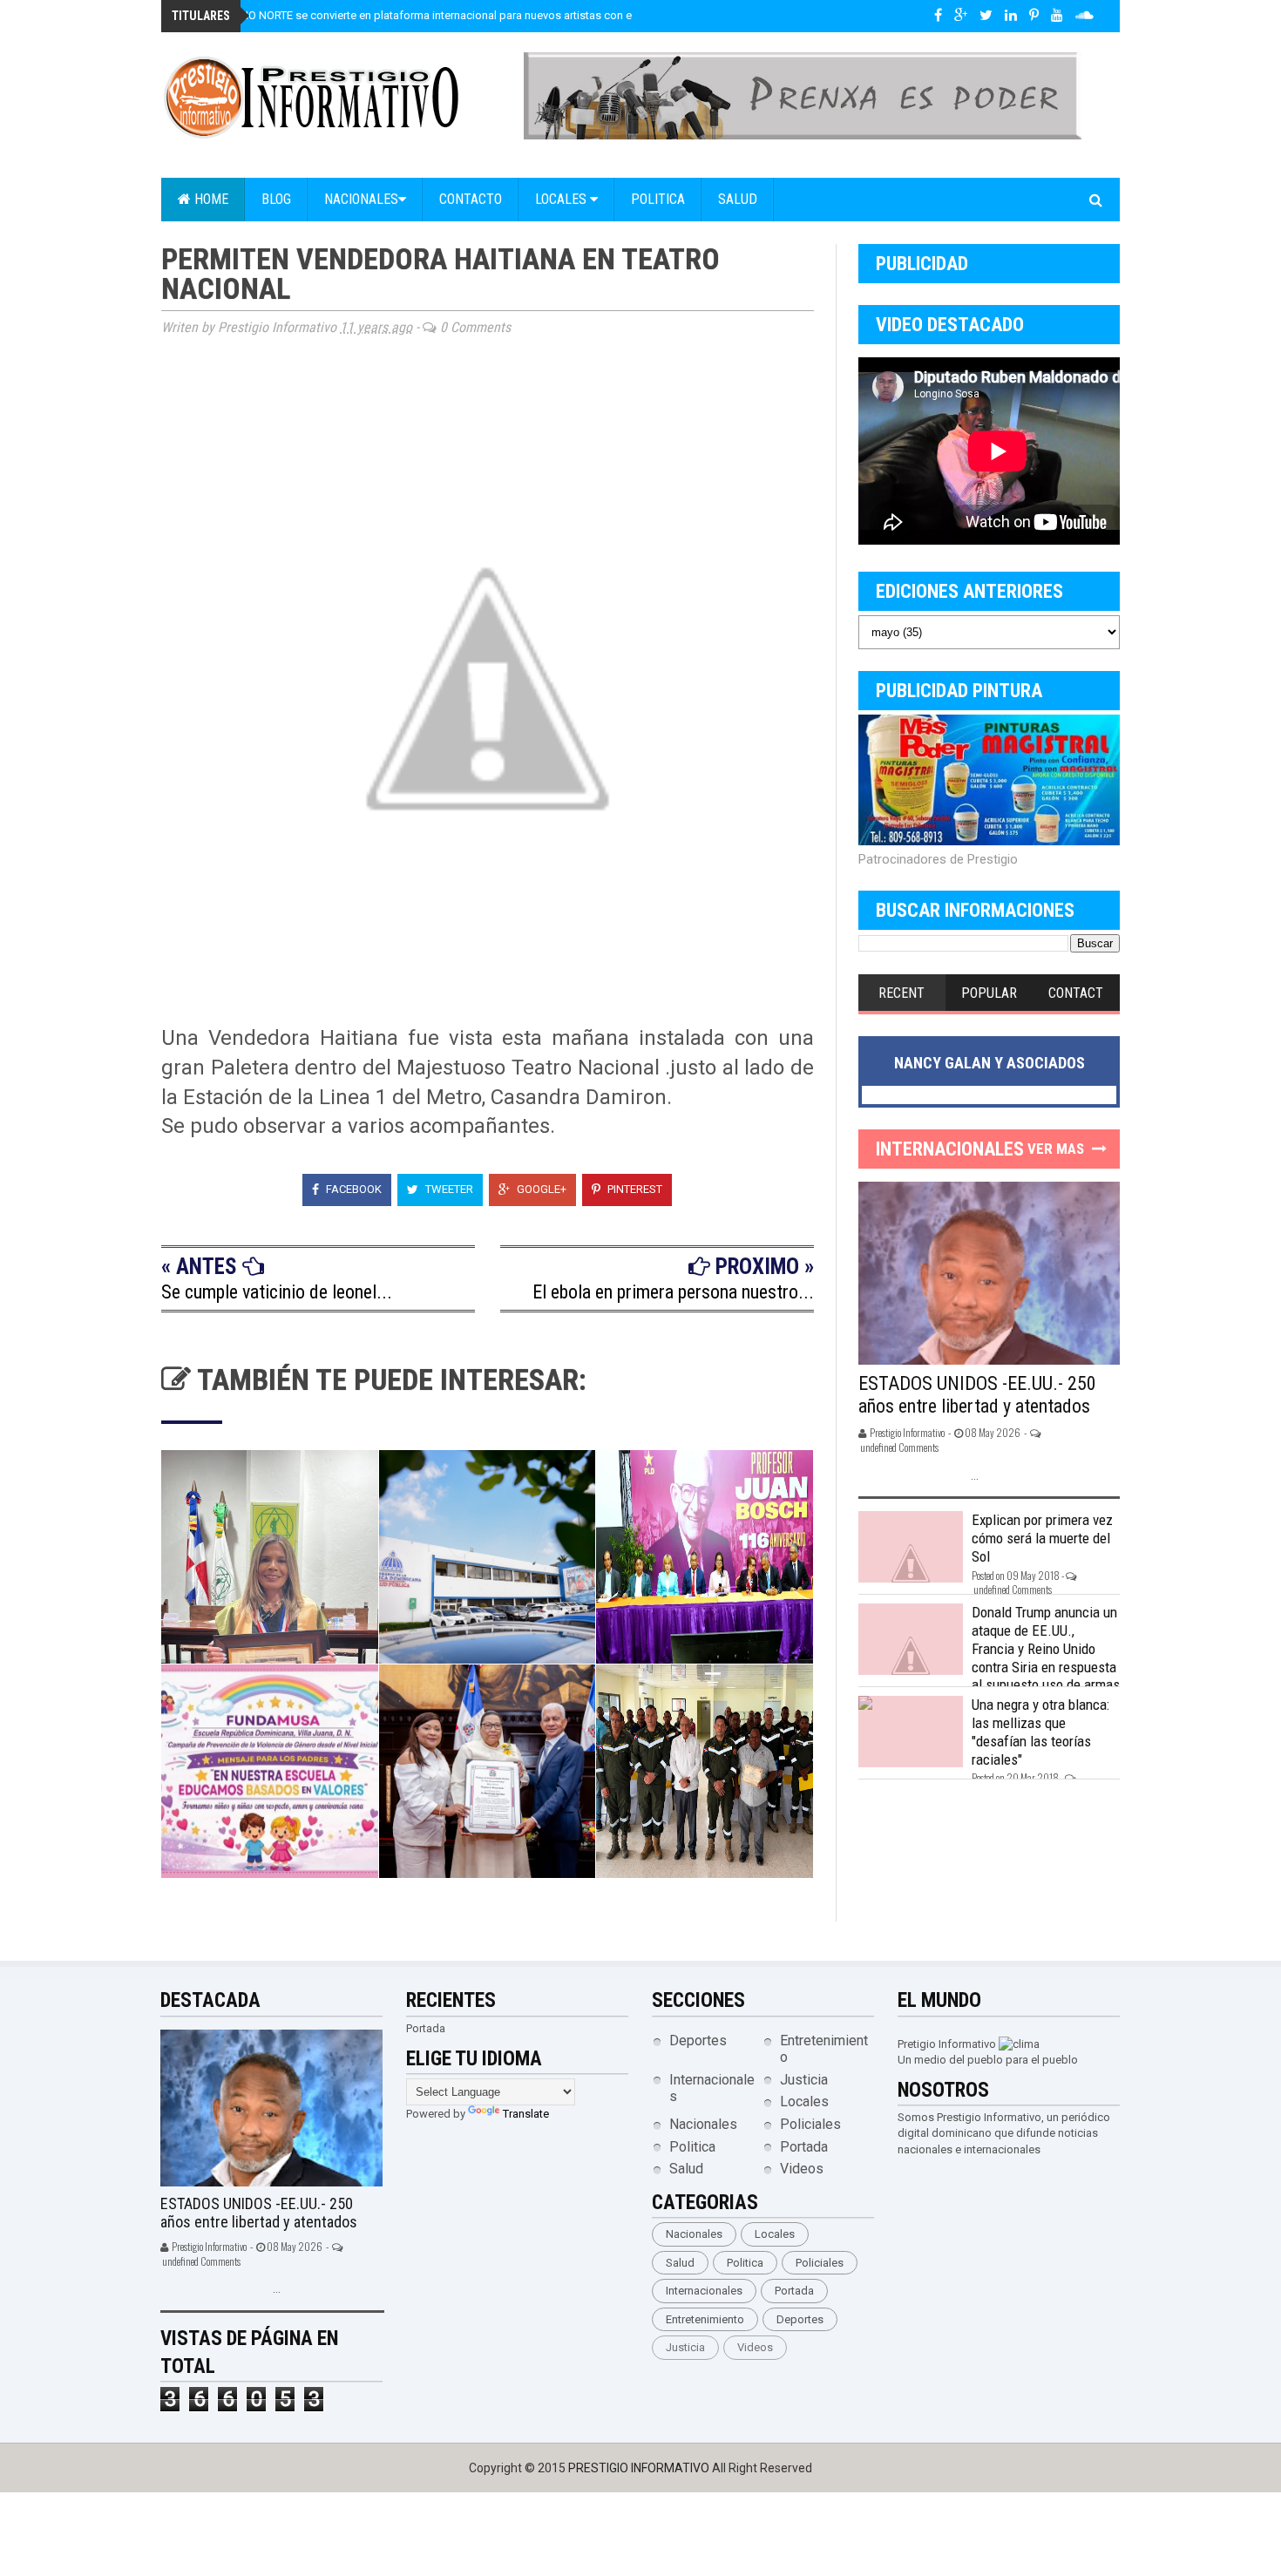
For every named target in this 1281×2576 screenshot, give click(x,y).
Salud (738, 199)
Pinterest (634, 1189)
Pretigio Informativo (947, 2044)
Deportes (698, 2040)
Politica (658, 199)
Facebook (352, 1189)
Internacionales (704, 2291)
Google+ (540, 1189)
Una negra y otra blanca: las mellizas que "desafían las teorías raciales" (1040, 1732)
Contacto (471, 199)
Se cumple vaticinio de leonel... (277, 1292)
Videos (802, 2169)
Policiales (810, 2124)
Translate (526, 2114)
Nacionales (361, 199)
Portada (804, 2147)
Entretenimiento (705, 2319)
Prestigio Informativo (640, 2468)
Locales (563, 199)
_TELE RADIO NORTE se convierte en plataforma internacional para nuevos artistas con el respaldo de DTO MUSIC (471, 15)
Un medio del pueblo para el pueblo (988, 2060)
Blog (276, 199)
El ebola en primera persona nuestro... (673, 1292)
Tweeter (448, 1189)
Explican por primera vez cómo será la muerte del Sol (1042, 1538)
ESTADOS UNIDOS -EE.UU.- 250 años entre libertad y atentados (977, 1395)
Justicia (804, 2080)
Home (210, 199)
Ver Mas (1056, 1149)
